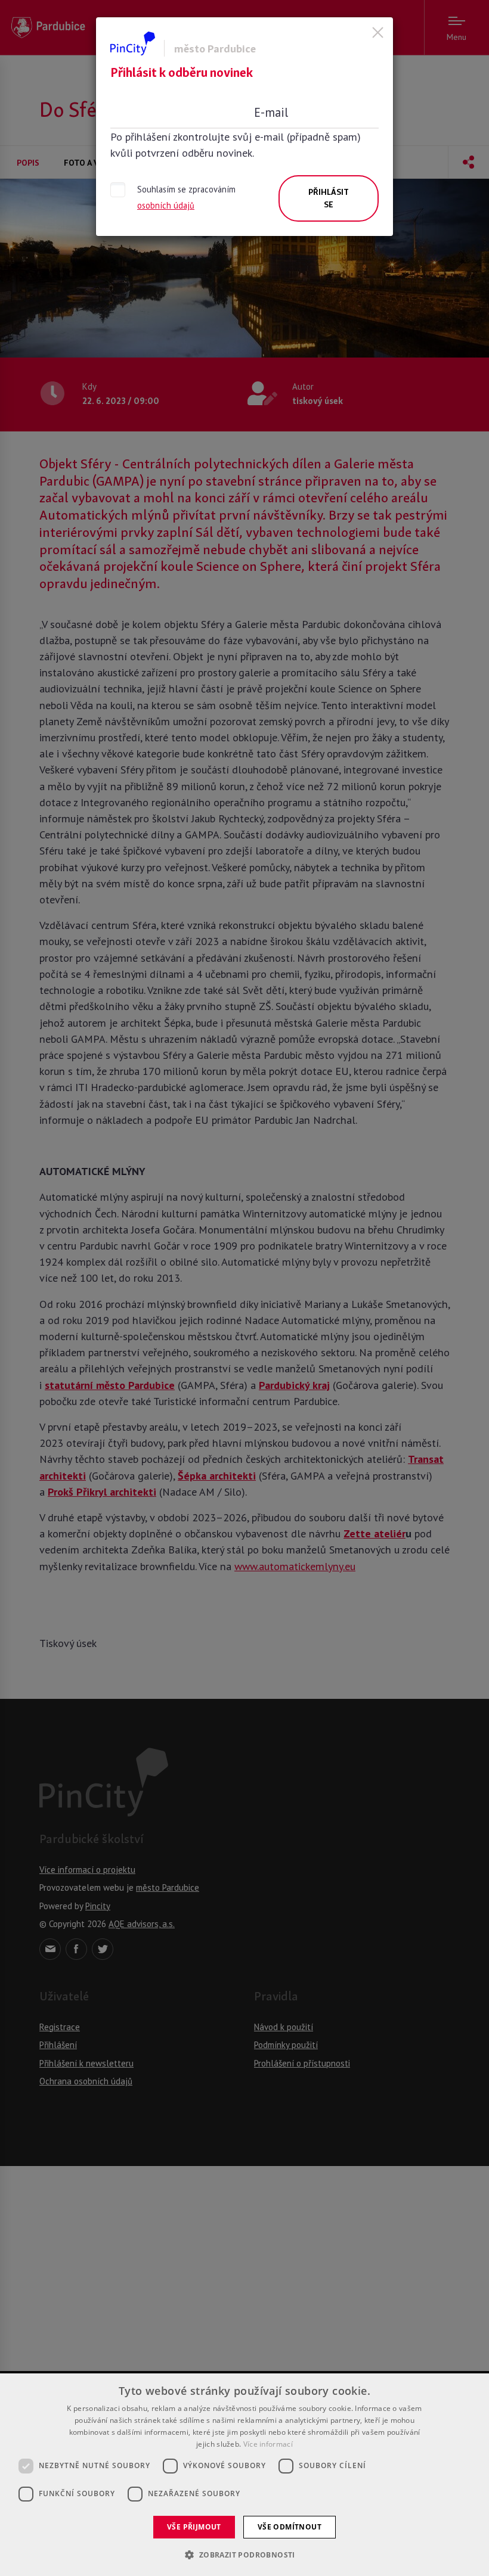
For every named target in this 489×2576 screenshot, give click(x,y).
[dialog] (244, 2475)
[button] (244, 2555)
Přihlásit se (329, 198)
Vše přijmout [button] (194, 2527)
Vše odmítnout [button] (290, 2527)
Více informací (268, 2444)
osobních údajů (166, 205)
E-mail (271, 112)
